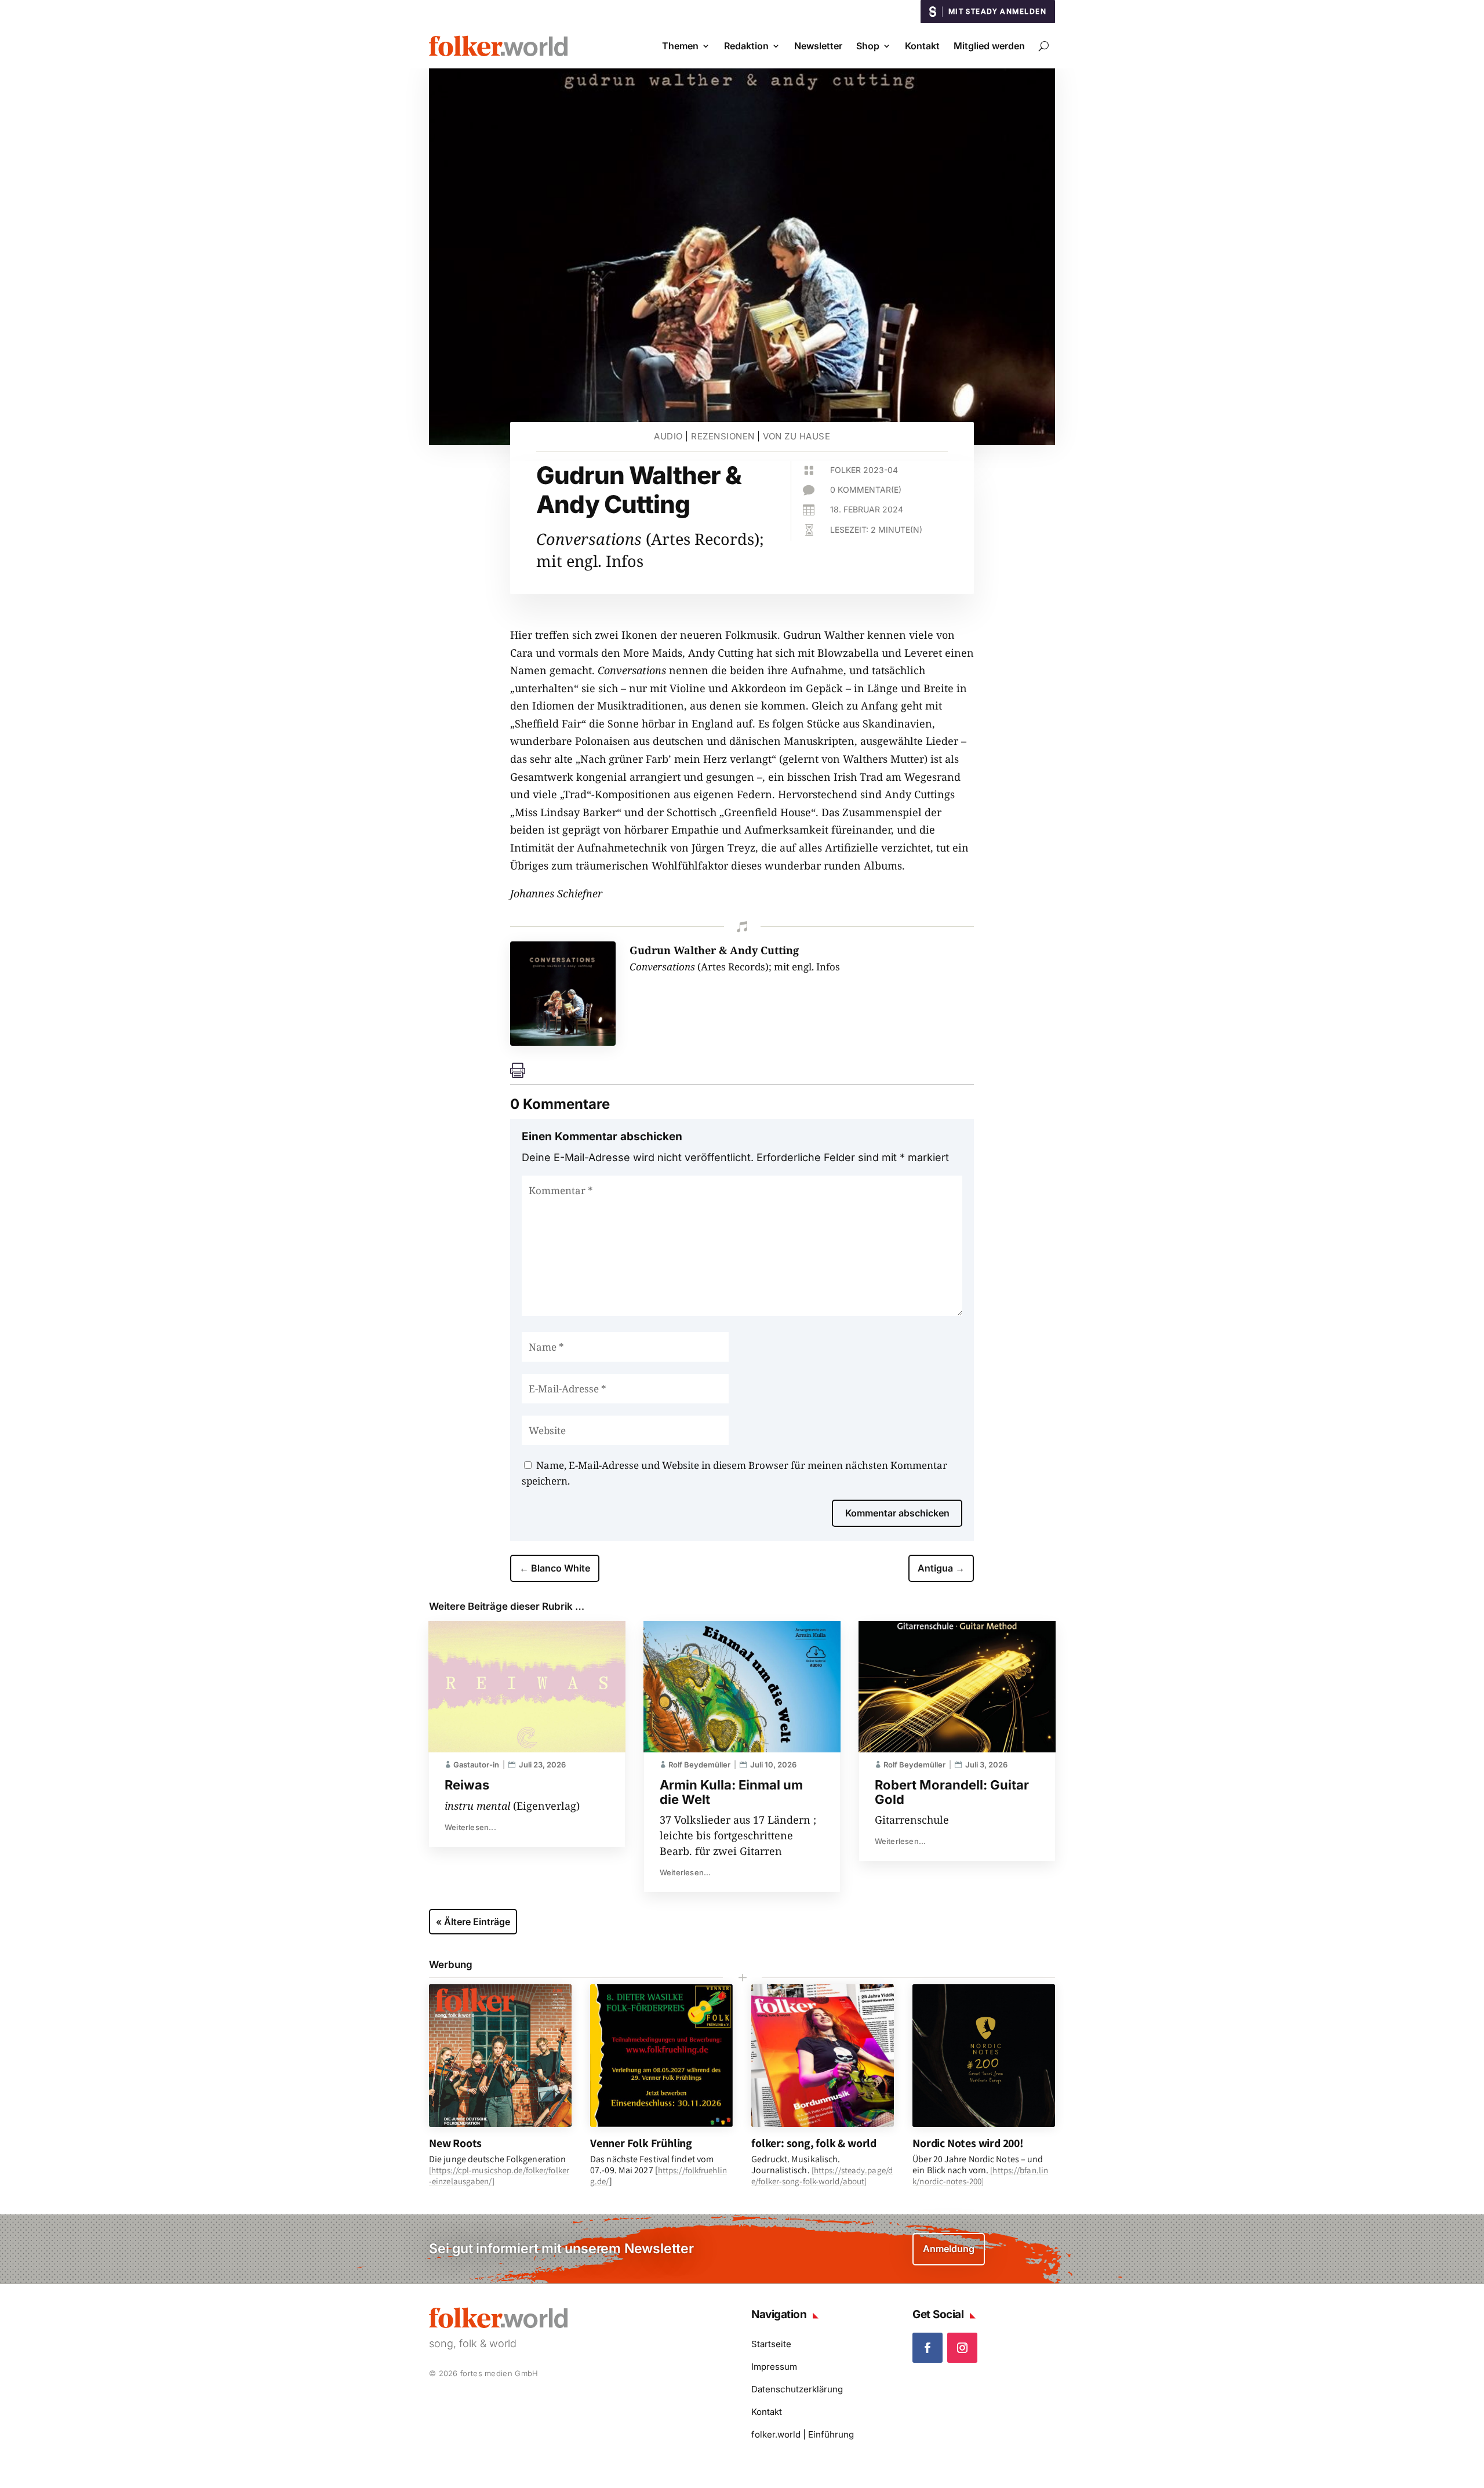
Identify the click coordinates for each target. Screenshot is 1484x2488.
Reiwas (467, 1785)
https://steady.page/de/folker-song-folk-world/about (822, 2176)
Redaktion (746, 46)
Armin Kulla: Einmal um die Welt (731, 1792)
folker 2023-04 (864, 470)
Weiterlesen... (470, 1827)
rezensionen (723, 436)
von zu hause (796, 436)
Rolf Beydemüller (699, 1765)
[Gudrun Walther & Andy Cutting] (563, 1042)
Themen (680, 46)
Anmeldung (949, 2249)
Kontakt (922, 46)
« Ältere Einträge (473, 1922)
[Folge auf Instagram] (962, 2348)
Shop (868, 46)
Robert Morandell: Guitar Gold (952, 1792)
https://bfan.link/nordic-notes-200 (980, 2176)
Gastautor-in (476, 1765)
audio (668, 436)
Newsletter (818, 46)
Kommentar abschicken (897, 1513)
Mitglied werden (989, 46)
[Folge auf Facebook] (927, 2348)
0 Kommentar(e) (866, 490)
